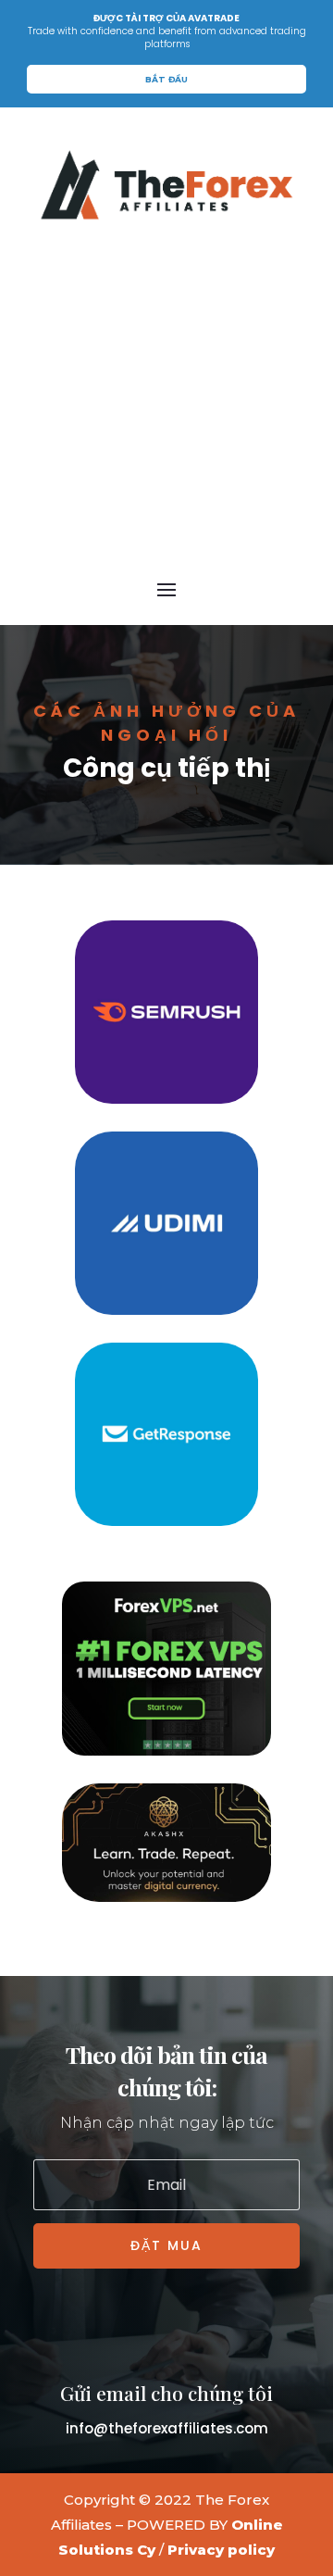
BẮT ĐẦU (166, 79)
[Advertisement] (166, 397)
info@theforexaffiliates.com (167, 2428)
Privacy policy (221, 2550)
